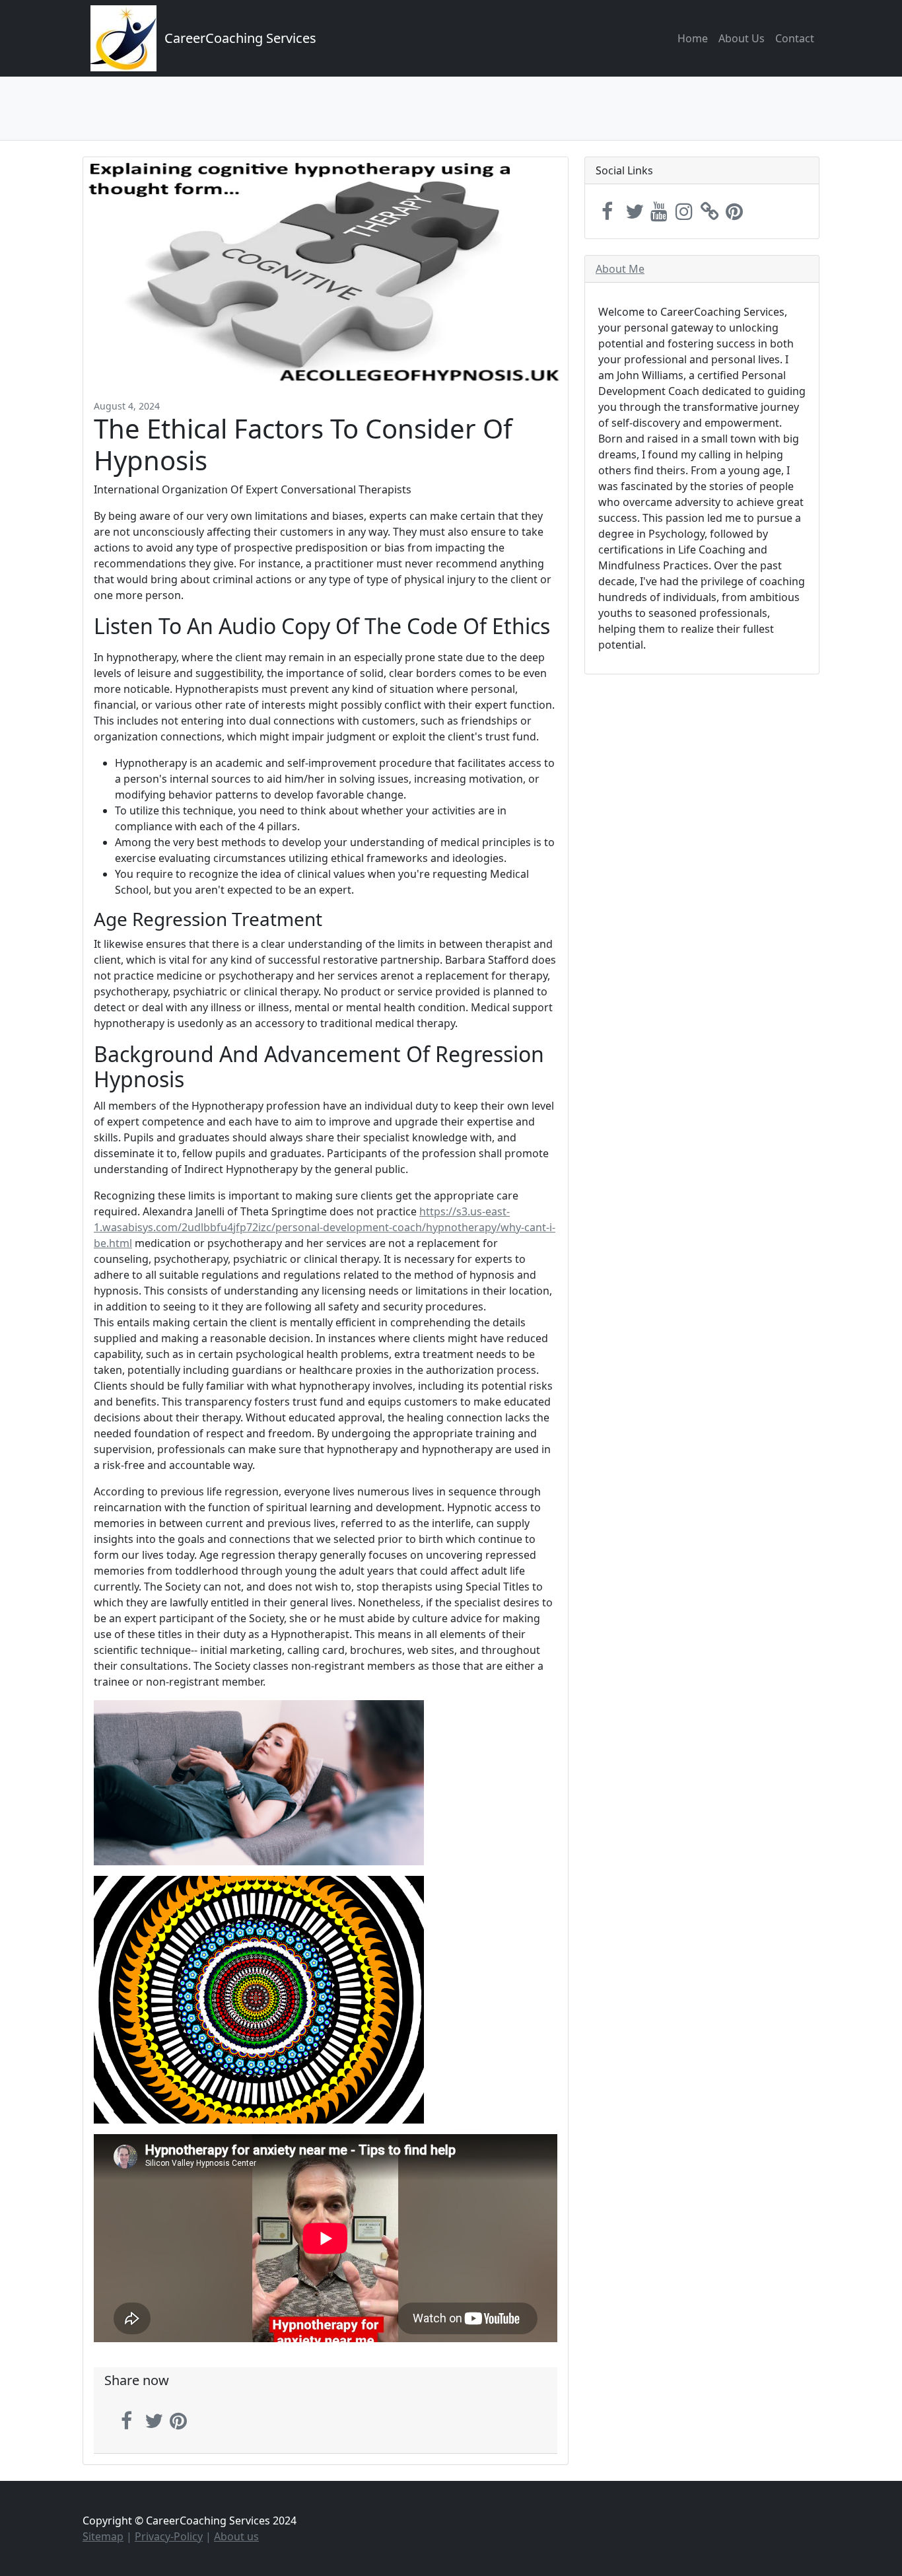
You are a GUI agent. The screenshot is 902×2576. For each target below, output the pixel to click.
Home (693, 38)
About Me (620, 269)
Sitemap (103, 2536)
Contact (795, 38)
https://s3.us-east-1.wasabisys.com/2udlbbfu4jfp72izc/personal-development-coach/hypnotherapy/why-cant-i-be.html (325, 1227)
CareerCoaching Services (240, 38)
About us (236, 2536)
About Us (742, 38)
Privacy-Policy (169, 2536)
